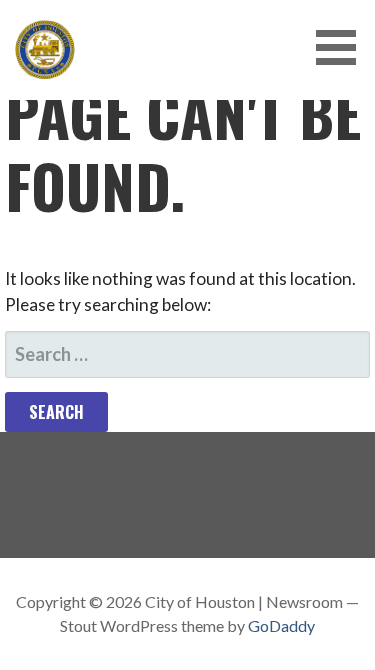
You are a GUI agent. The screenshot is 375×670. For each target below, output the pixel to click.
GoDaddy (281, 625)
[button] (343, 47)
